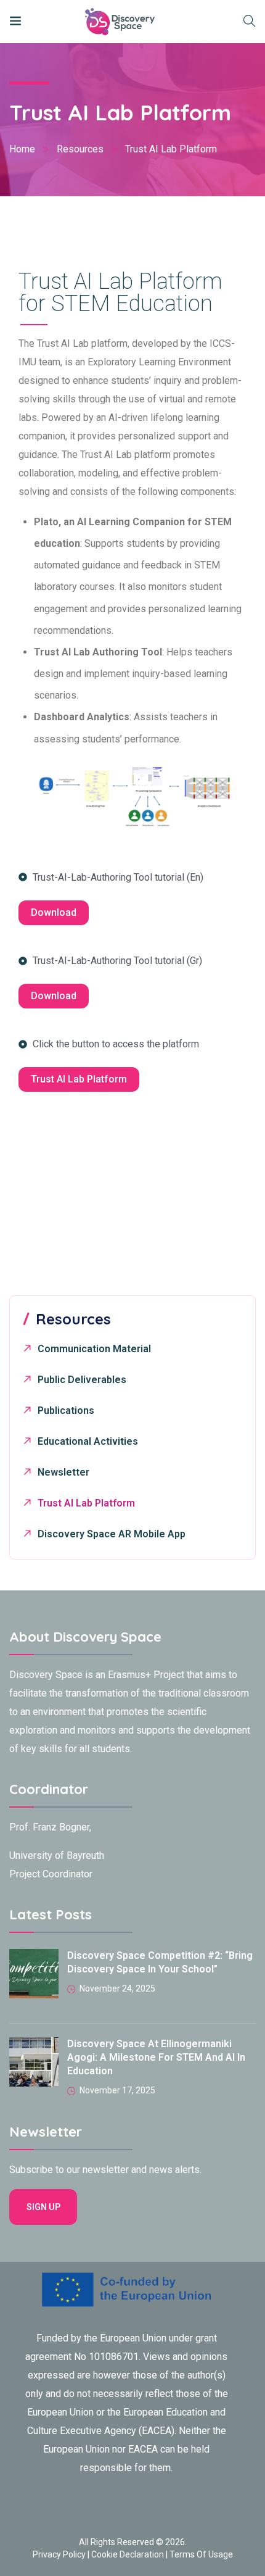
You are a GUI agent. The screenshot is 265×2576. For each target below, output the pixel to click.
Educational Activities (88, 1441)
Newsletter (63, 1472)
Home (22, 149)
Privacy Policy (59, 2554)
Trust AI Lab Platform (86, 1503)
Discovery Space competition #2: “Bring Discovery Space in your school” (160, 1962)
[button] (54, 913)
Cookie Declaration (128, 2554)
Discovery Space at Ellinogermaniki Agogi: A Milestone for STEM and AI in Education (156, 2057)
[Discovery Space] (96, 21)
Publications (66, 1411)
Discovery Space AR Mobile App (112, 1534)
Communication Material (94, 1349)
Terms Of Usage (201, 2554)
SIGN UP (43, 2207)
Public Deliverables (82, 1380)
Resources (80, 149)
